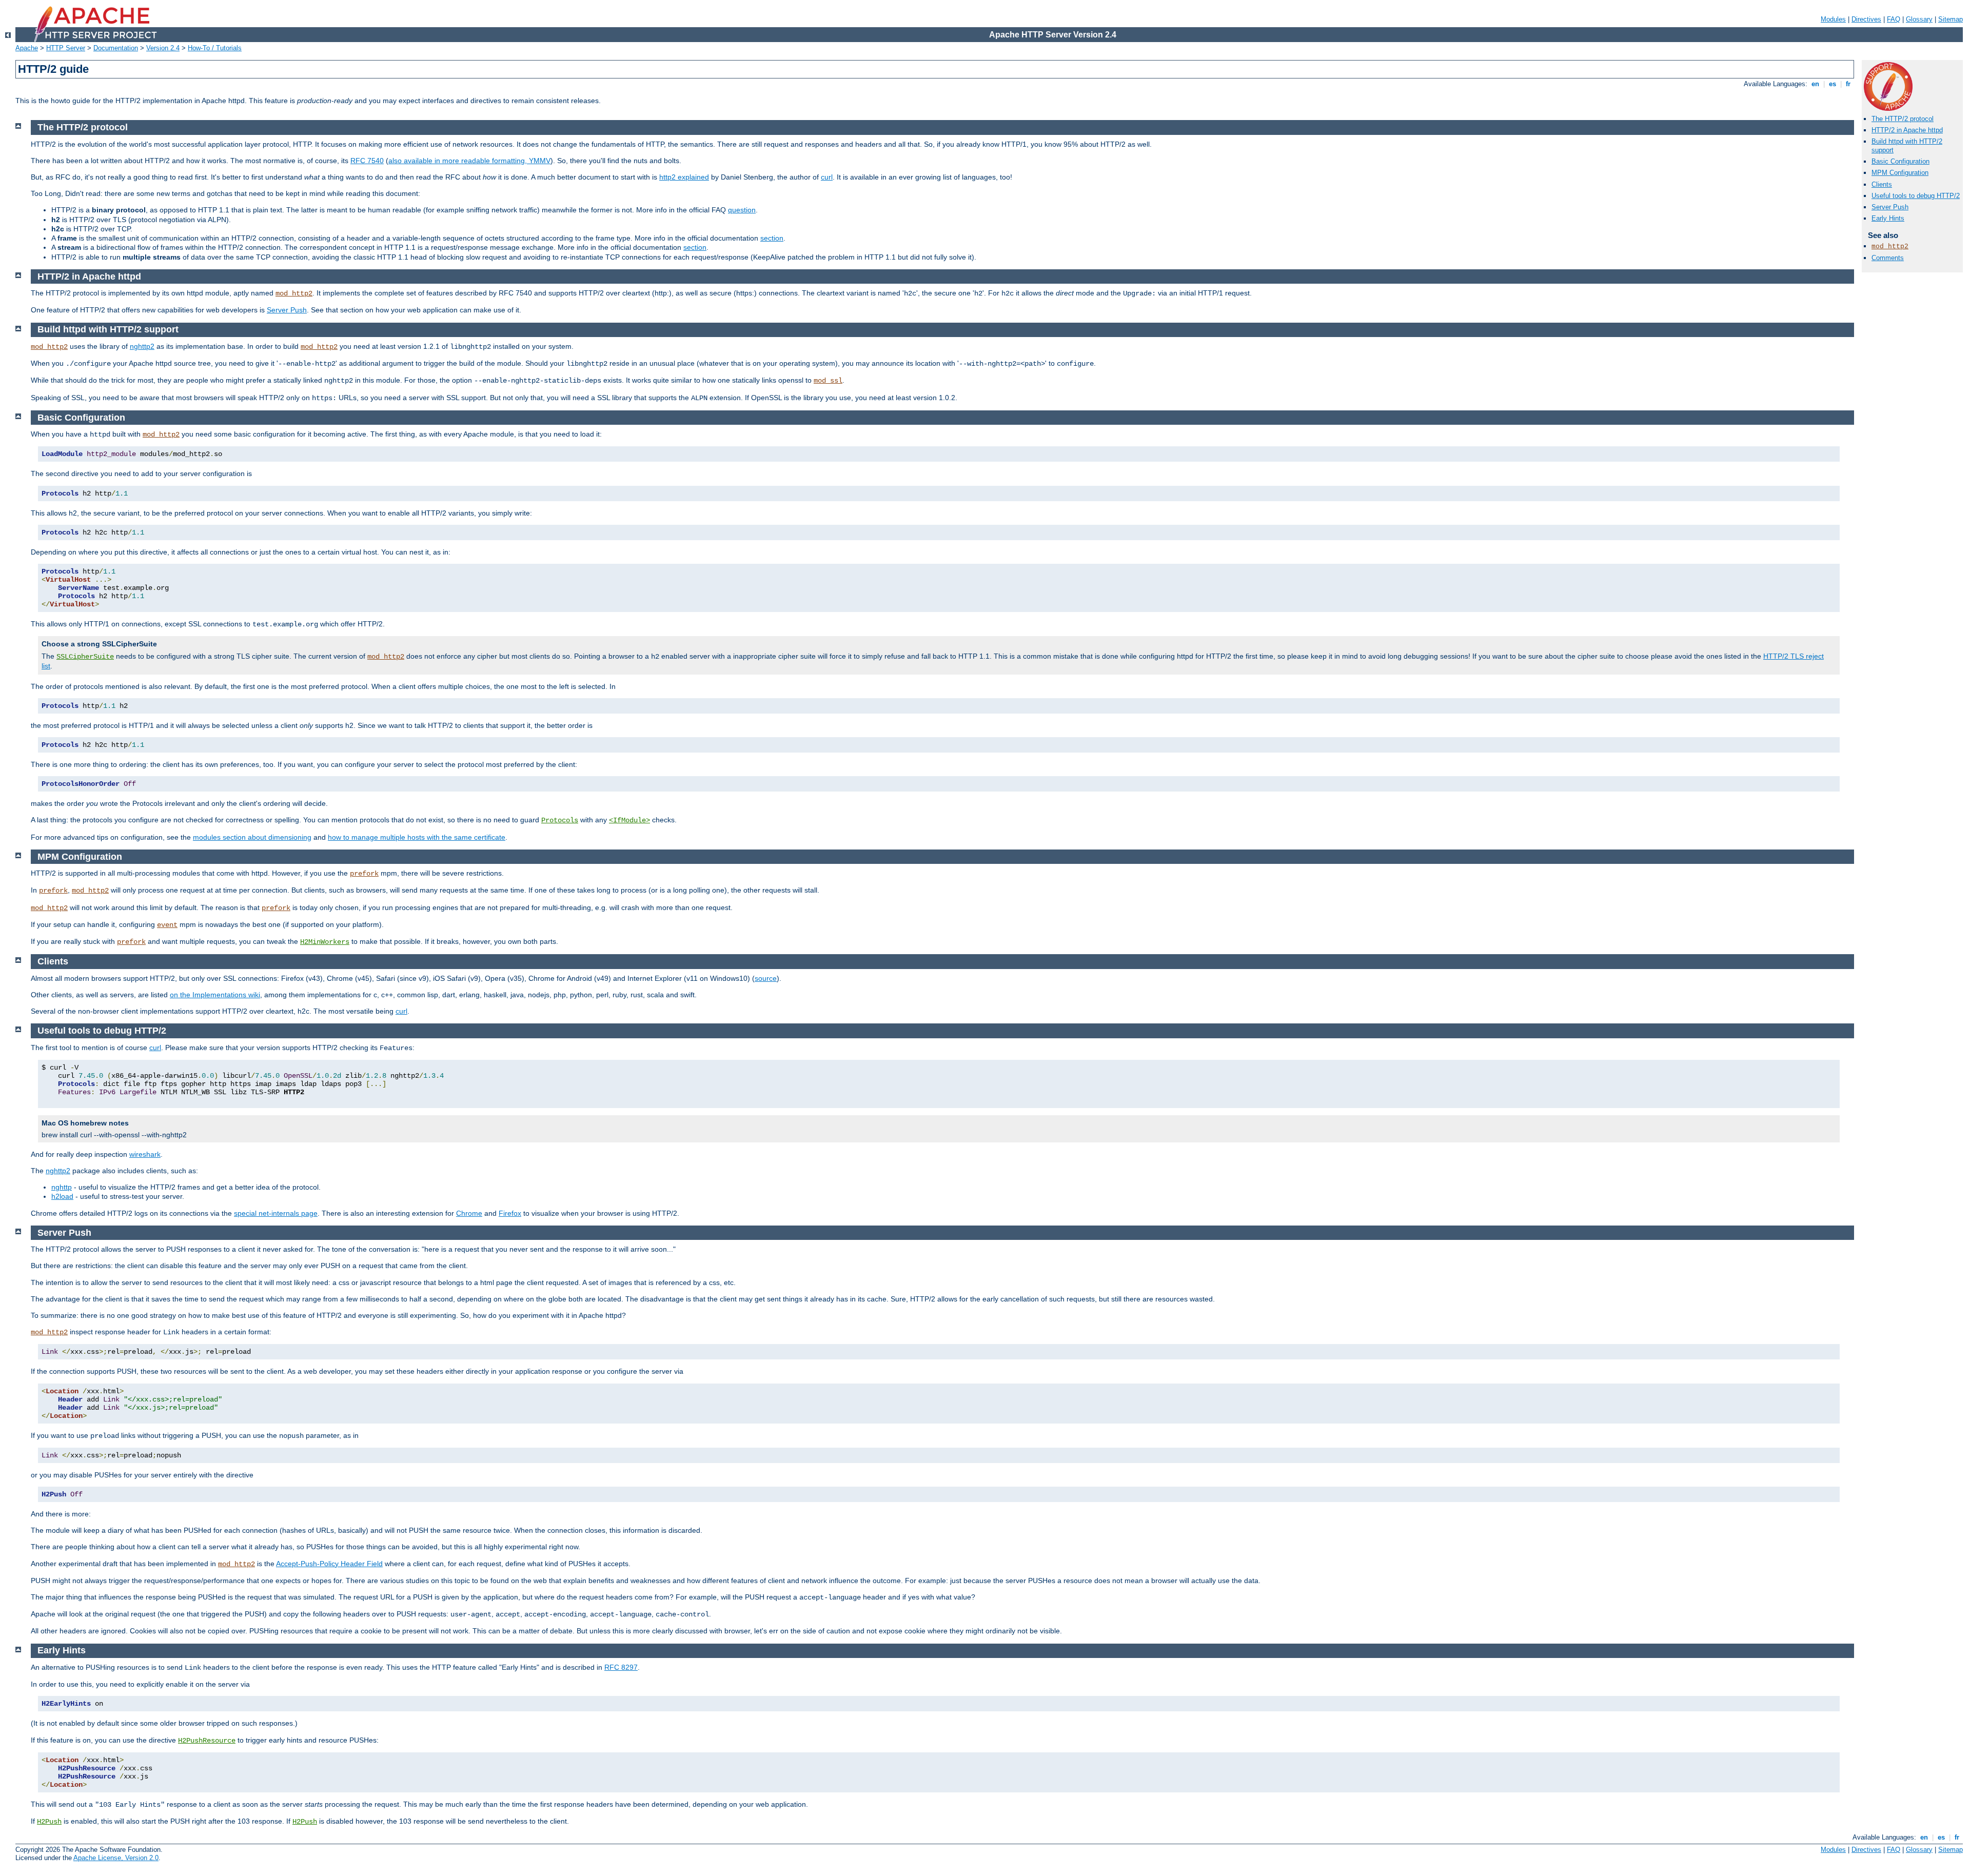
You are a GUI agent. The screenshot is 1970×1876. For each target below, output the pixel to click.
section (772, 238)
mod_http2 (1890, 246)
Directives (1866, 19)
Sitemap (1951, 19)
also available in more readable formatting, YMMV (469, 161)
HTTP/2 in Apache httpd (1907, 130)
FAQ (1894, 19)
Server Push (1890, 207)
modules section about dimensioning (252, 837)
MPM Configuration (1900, 173)
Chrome (469, 1213)
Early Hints (1888, 218)
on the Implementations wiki (215, 995)
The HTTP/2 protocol (1903, 119)
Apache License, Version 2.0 (116, 1858)
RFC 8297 (621, 1667)
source (766, 978)
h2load (62, 1196)
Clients (1882, 184)
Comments (1888, 258)
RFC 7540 (367, 161)
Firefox (510, 1213)
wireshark (145, 1154)
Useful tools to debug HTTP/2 (1916, 196)
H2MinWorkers (325, 942)
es (1833, 84)
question (742, 210)
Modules (1833, 19)
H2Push (49, 1822)
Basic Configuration (1900, 161)
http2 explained (684, 177)
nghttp (62, 1187)
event (167, 925)
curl (827, 177)
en (1815, 84)
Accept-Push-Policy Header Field (329, 1564)
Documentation (116, 48)
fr (1848, 84)
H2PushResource (207, 1741)
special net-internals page (276, 1213)
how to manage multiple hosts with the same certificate (417, 837)
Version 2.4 (163, 48)
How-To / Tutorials (215, 48)
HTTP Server (66, 48)
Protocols (560, 820)
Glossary (1919, 19)
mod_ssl (828, 381)
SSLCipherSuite (85, 657)
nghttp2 (142, 346)
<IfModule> (629, 820)
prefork (364, 874)
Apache (27, 48)
